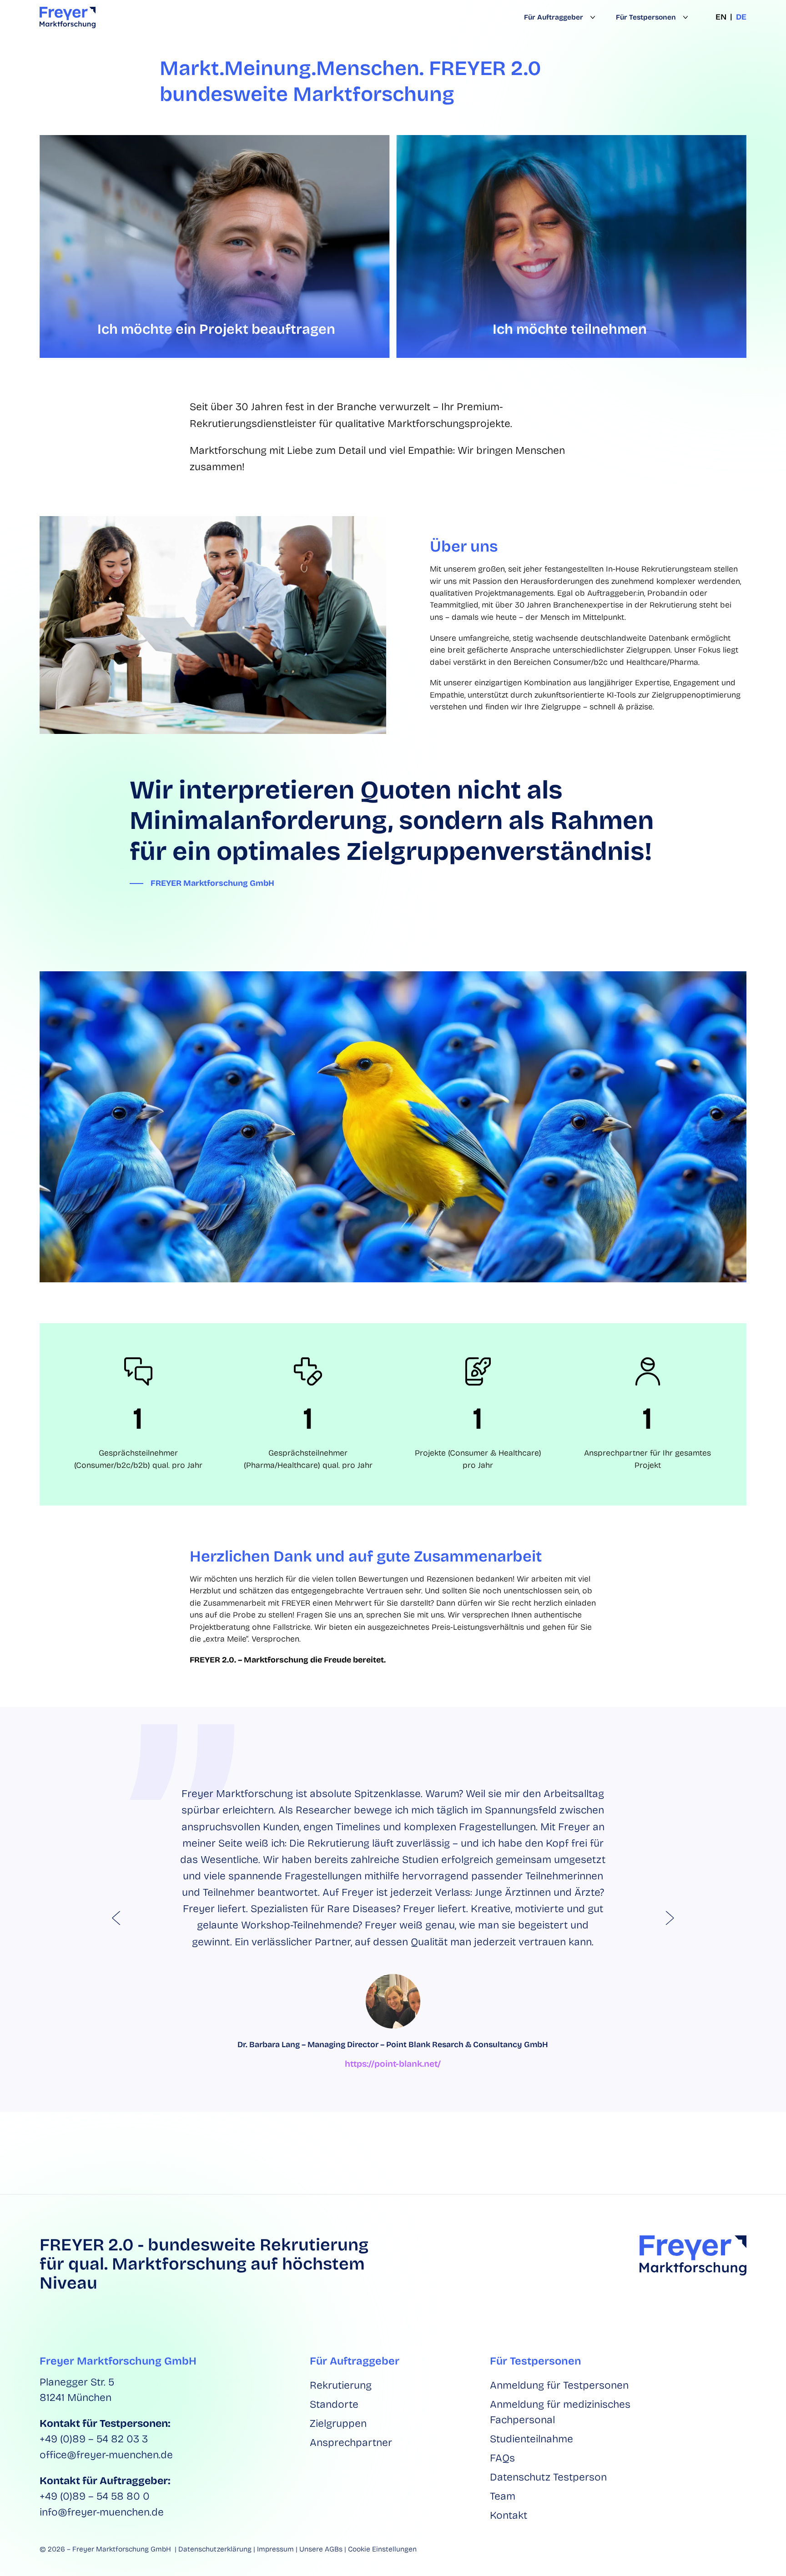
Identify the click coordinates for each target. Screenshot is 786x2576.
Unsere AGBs (321, 2549)
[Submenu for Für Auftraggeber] (591, 18)
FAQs (502, 2458)
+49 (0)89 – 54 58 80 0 (95, 2496)
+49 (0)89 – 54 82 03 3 (94, 2439)
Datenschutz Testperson (548, 2477)
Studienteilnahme (532, 2439)
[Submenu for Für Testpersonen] (684, 18)
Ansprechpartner (351, 2443)
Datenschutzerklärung (215, 2549)
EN (721, 17)
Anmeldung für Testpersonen (559, 2385)
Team (503, 2496)
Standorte (334, 2404)
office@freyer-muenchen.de (106, 2455)
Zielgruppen (338, 2423)
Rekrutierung (341, 2385)
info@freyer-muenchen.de (102, 2512)
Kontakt (509, 2515)
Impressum (275, 2549)
